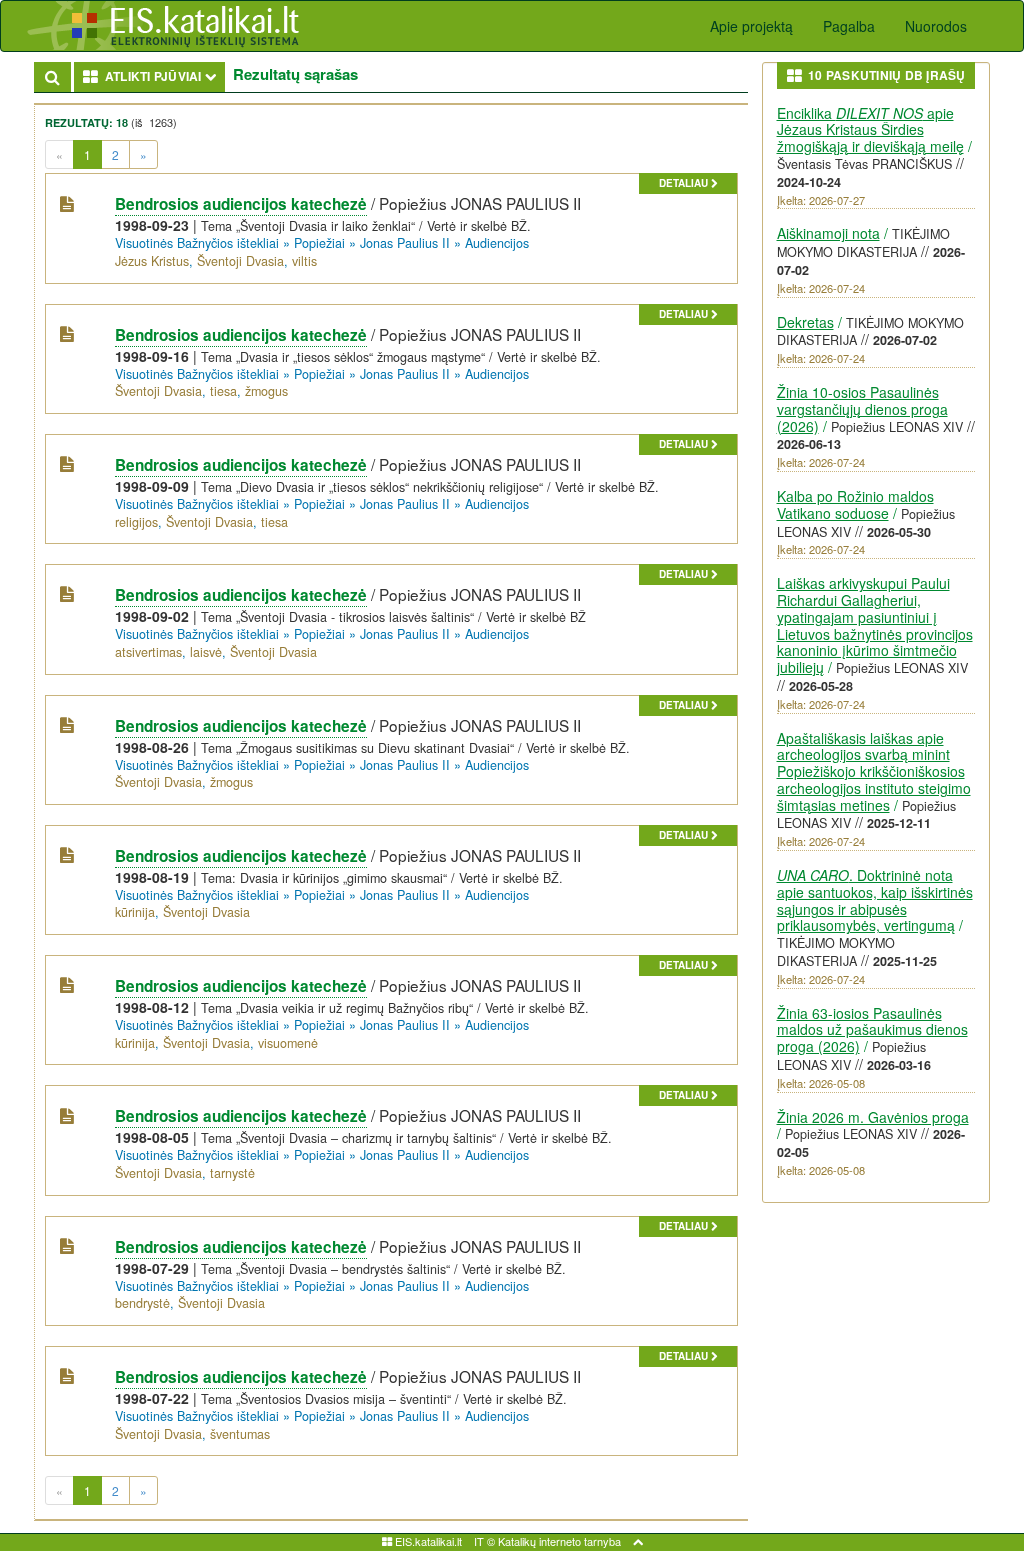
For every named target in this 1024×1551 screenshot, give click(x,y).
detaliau (685, 183)
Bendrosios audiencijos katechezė (241, 204)
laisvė (206, 652)
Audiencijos (497, 243)
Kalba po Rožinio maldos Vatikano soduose (855, 504)
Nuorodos (936, 26)
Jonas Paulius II (405, 243)
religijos (136, 522)
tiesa (223, 391)
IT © (484, 1541)
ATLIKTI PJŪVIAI (162, 75)
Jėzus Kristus (152, 261)
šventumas (240, 1434)
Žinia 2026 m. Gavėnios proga (873, 1117)
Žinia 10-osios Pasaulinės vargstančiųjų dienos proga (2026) (862, 409)
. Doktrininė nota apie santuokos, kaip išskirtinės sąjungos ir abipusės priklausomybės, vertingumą (875, 900)
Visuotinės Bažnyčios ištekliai (197, 243)
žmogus (266, 391)
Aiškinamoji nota (828, 233)
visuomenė (288, 1043)
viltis (304, 261)
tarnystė (232, 1173)
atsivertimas (148, 652)
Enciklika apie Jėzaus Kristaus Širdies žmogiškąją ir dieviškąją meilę (870, 130)
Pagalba (849, 26)
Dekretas (805, 322)
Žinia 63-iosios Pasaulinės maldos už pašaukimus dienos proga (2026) (872, 1030)
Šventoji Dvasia (240, 261)
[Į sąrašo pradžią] (638, 1541)
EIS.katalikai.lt (427, 1541)
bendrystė (142, 1303)
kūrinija (135, 912)
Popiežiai (319, 243)
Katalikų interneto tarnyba (559, 1541)
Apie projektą (751, 26)
